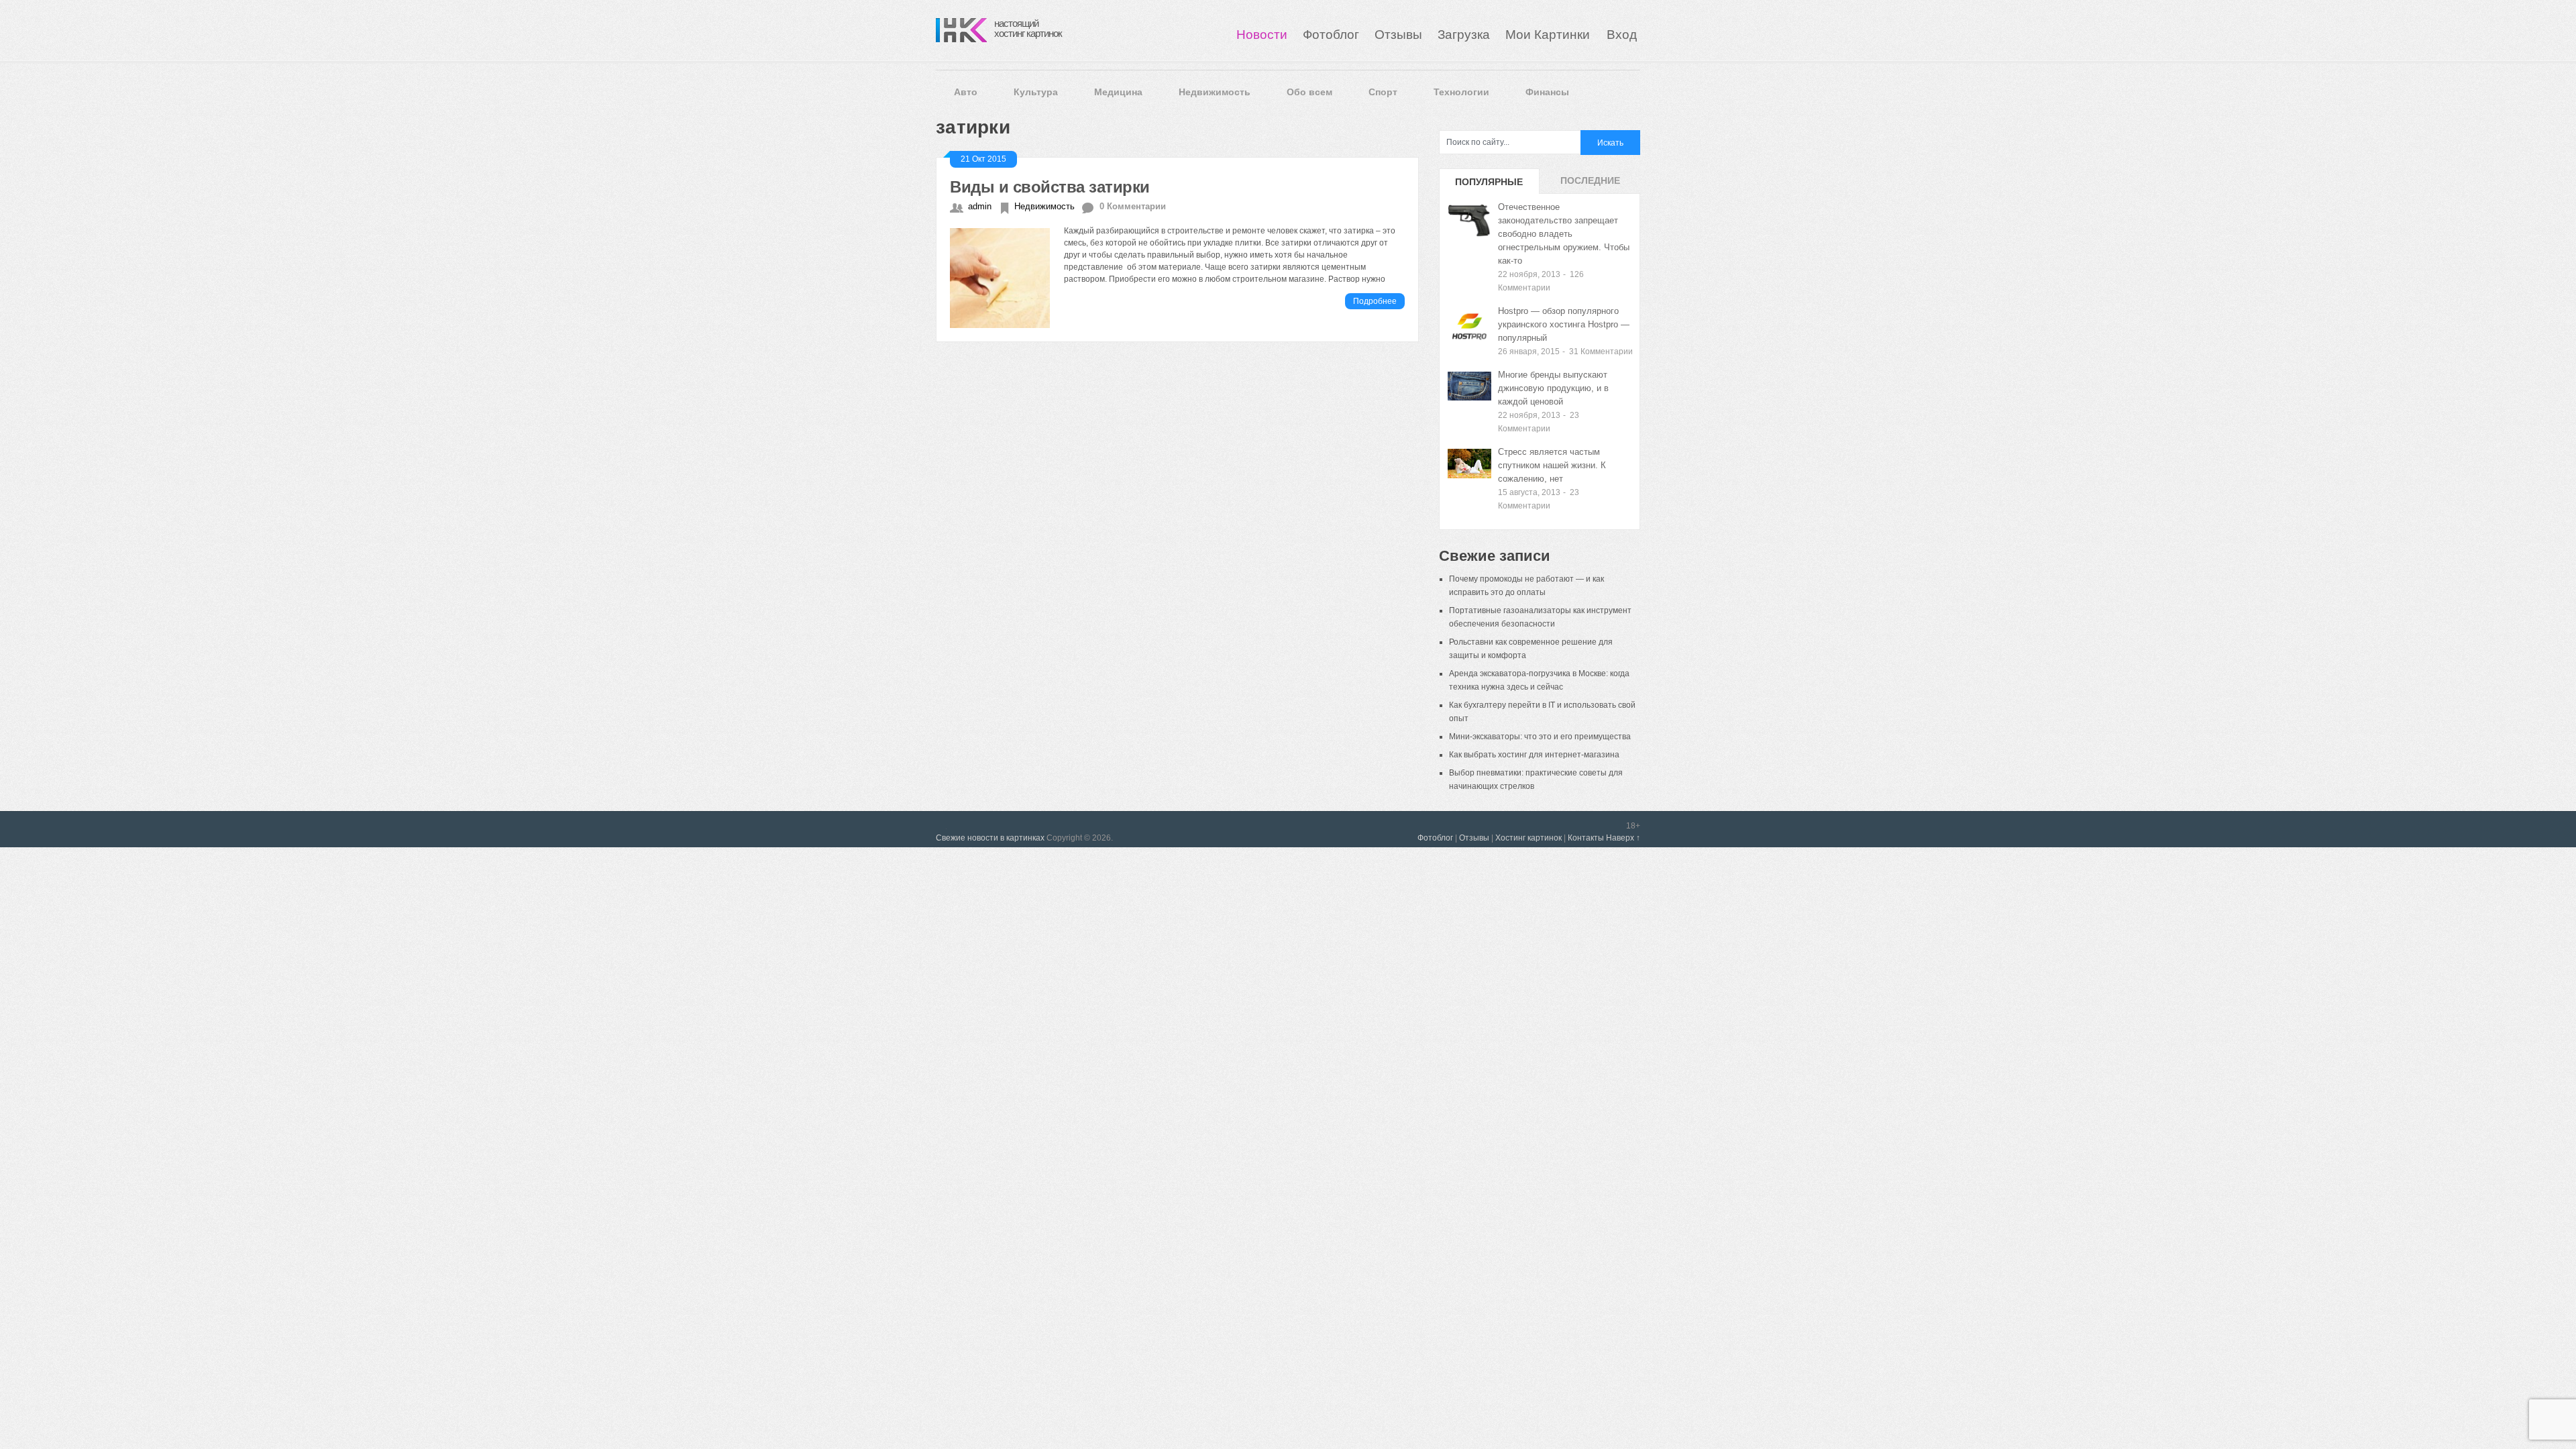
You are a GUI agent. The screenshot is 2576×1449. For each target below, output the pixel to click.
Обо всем (1309, 92)
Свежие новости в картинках (990, 838)
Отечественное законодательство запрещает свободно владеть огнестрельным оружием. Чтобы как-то (1564, 234)
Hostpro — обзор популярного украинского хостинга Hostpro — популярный (1564, 324)
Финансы (1547, 92)
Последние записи (1590, 184)
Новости (1262, 35)
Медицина (1118, 92)
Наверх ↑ (1623, 838)
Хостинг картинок (1528, 838)
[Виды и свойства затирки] (1007, 276)
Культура (1036, 92)
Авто (966, 92)
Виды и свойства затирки (1050, 187)
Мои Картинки (1549, 35)
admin (980, 206)
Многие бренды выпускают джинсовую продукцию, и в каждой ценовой (1553, 388)
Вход (1622, 35)
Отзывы (1398, 35)
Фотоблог (1331, 35)
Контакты (1586, 838)
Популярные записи (1489, 185)
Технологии (1461, 92)
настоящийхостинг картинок (1028, 28)
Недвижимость (1215, 92)
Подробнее (1375, 301)
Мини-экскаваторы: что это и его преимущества (1540, 737)
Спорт (1383, 92)
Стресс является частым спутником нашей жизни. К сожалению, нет (1552, 465)
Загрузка (1464, 35)
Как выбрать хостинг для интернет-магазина (1534, 755)
